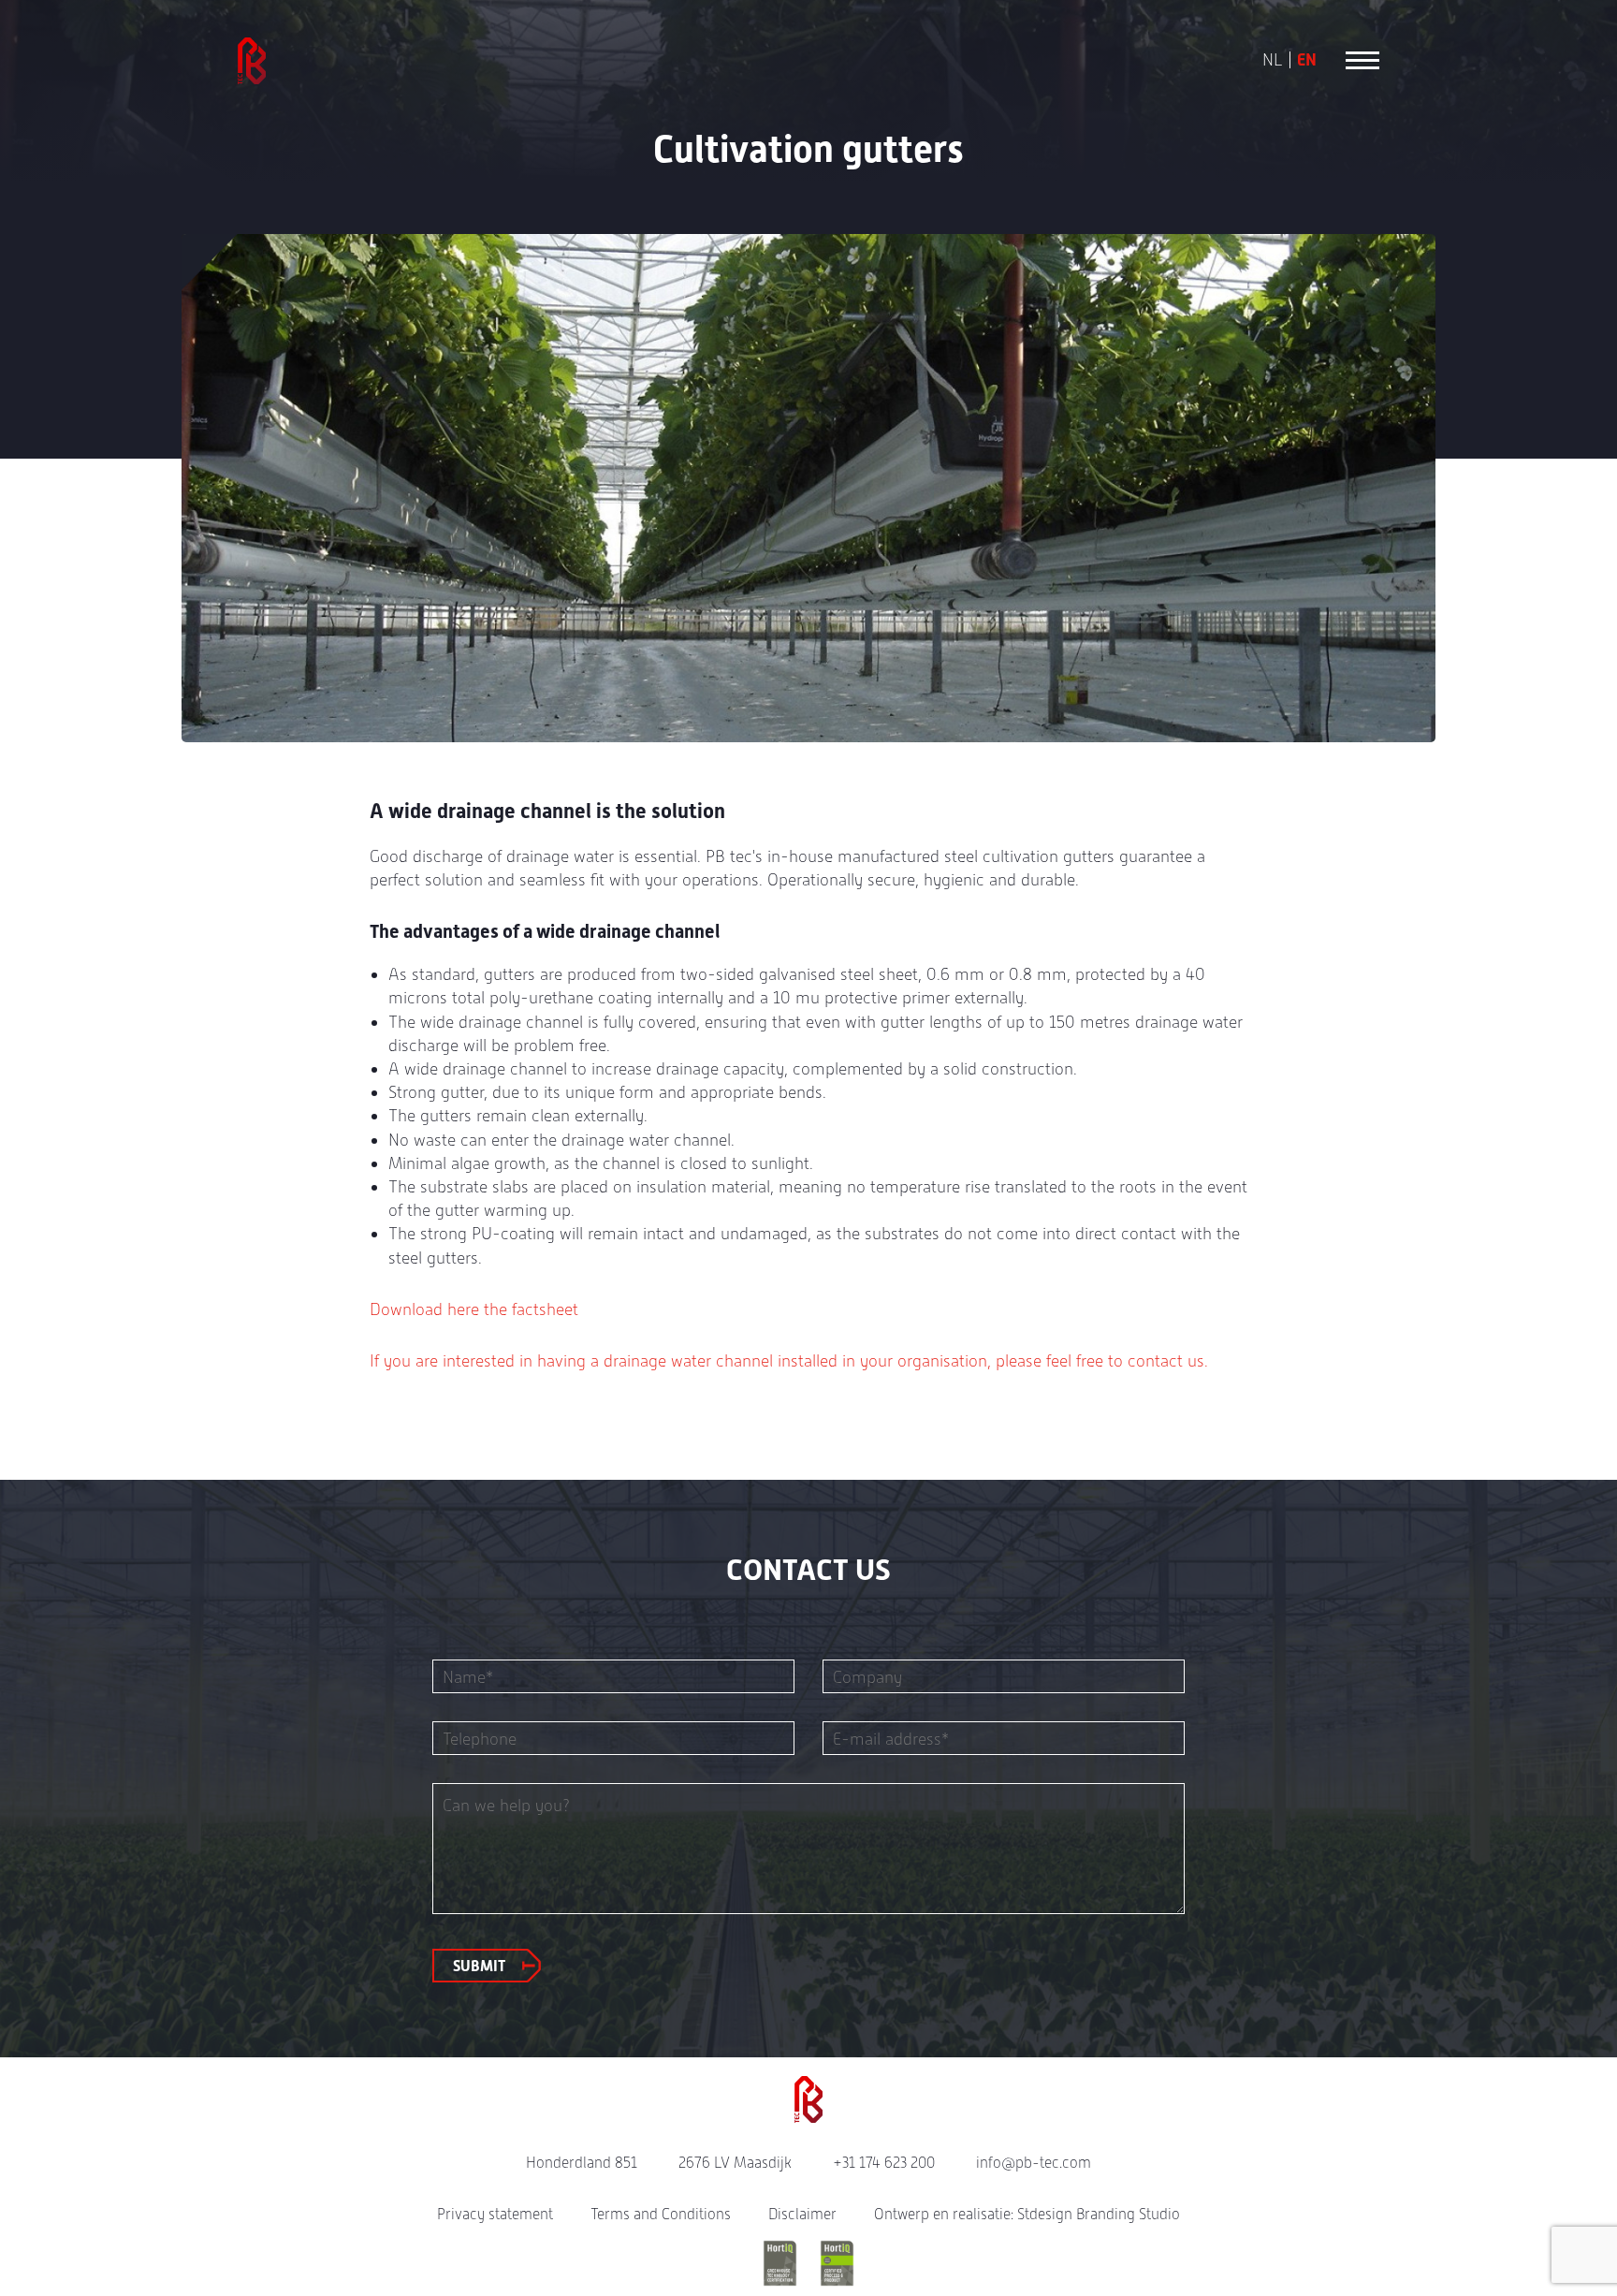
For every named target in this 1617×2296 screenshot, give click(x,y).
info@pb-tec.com (1034, 2163)
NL (1273, 60)
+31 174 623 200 (884, 2163)
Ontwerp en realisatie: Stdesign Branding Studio (1027, 2214)
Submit (479, 1966)
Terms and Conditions (661, 2214)
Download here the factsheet (474, 1309)
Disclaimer (802, 2214)
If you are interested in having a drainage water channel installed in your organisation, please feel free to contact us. (789, 1360)
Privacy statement (495, 2214)
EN (1307, 60)
